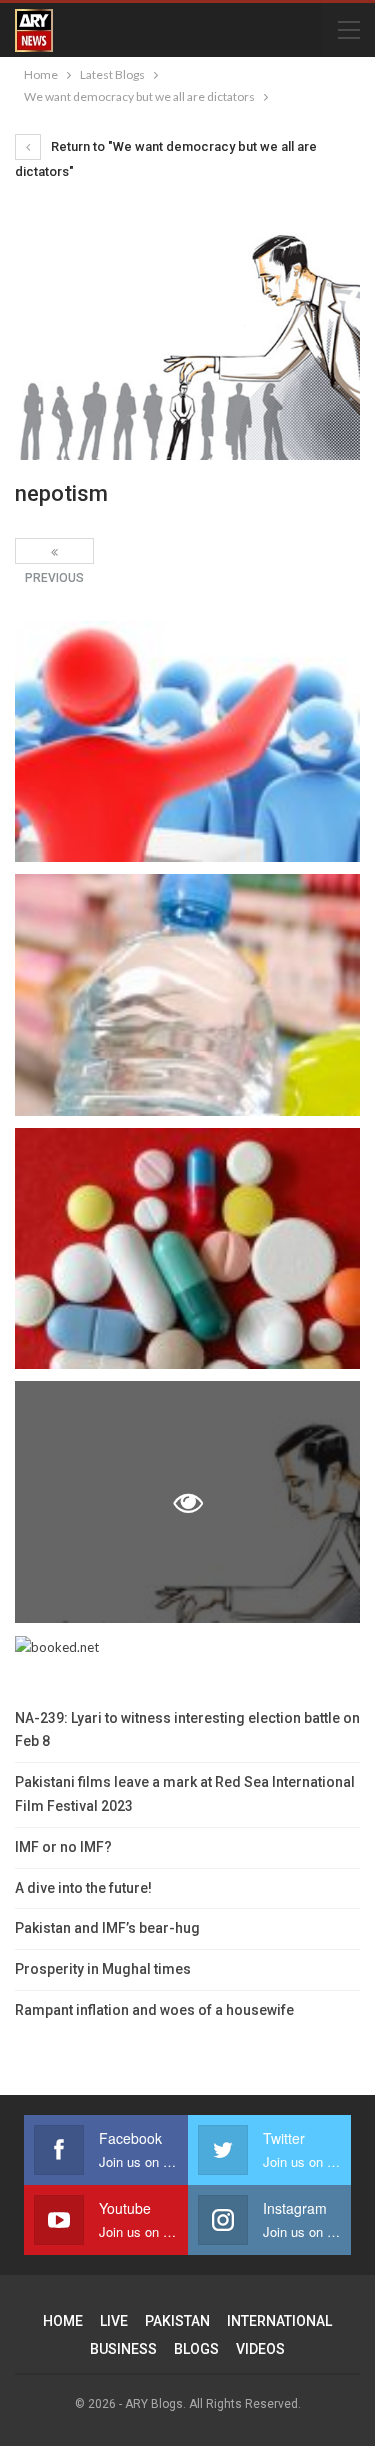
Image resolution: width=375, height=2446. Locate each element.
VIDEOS (260, 2349)
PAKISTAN (177, 2321)
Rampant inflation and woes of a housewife (154, 2010)
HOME (63, 2321)
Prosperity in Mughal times (103, 1969)
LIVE (114, 2321)
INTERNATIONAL (279, 2321)
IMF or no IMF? (63, 1847)
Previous (54, 551)
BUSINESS (123, 2349)
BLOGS (196, 2349)
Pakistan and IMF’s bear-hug (107, 1928)
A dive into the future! (83, 1888)
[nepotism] (187, 742)
